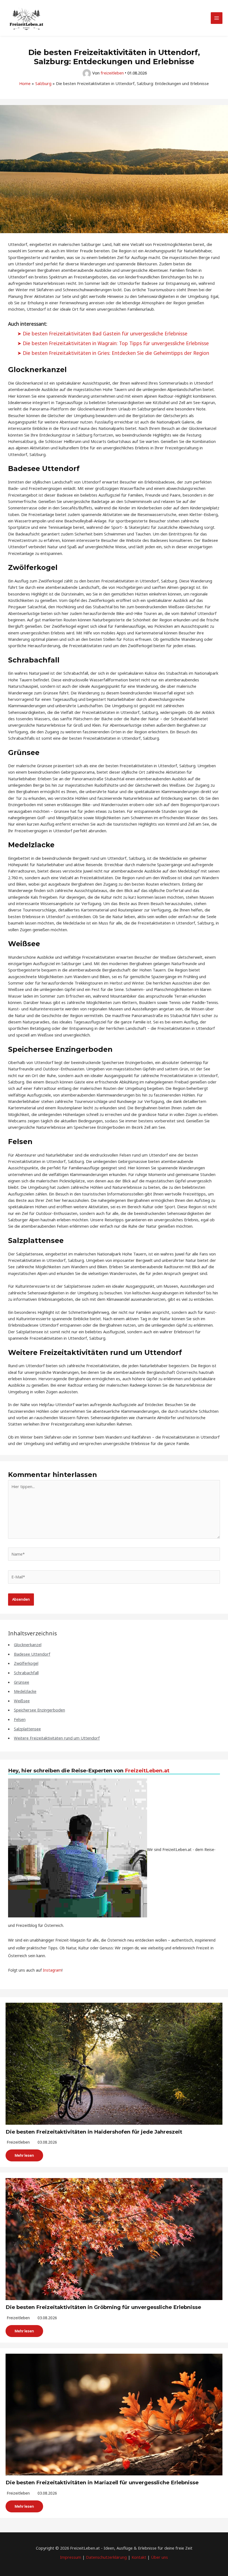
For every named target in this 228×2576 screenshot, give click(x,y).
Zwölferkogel (26, 1663)
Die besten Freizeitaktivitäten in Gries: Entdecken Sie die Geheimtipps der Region (116, 353)
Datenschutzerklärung (106, 2557)
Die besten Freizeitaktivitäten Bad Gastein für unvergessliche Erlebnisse (105, 333)
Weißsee (22, 1701)
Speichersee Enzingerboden (39, 1710)
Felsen (20, 1719)
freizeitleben (18, 2142)
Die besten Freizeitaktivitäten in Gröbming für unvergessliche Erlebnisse (103, 2307)
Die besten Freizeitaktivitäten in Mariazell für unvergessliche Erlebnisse (102, 2482)
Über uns (159, 2557)
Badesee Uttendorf (32, 1654)
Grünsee (22, 1682)
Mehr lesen (24, 2155)
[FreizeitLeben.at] (26, 18)
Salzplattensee (27, 1729)
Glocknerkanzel (28, 1645)
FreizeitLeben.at (147, 1771)
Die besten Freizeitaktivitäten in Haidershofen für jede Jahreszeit (94, 2132)
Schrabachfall (26, 1673)
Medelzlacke (25, 1691)
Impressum (71, 2557)
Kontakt (139, 2557)
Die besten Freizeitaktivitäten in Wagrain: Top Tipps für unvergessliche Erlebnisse (116, 343)
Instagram (52, 1970)
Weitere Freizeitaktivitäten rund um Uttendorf (57, 1738)
